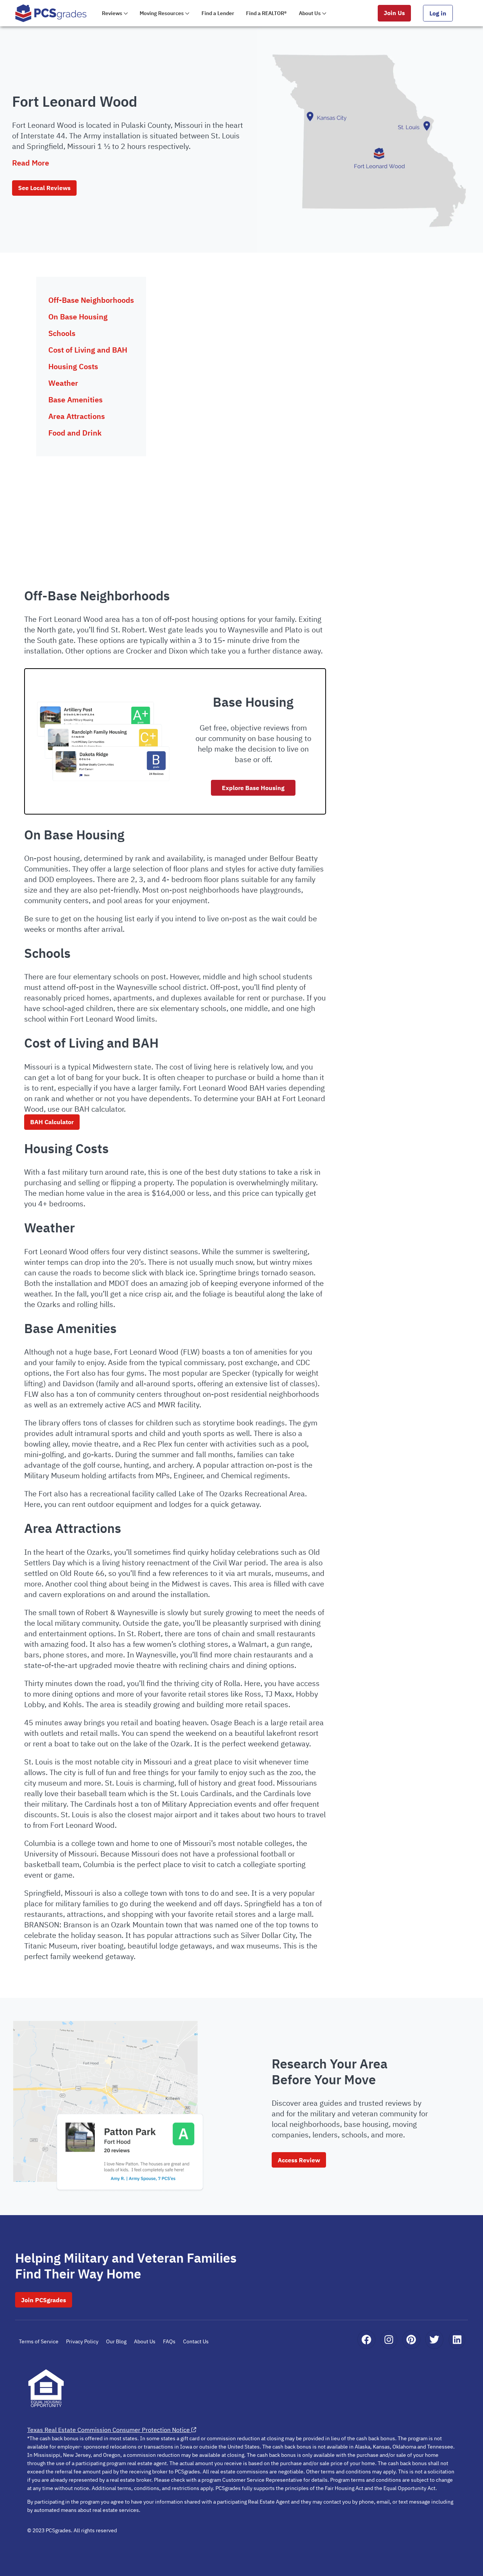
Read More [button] (31, 163)
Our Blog (116, 2341)
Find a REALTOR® (266, 13)
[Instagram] (389, 2340)
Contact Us (196, 2341)
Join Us (394, 13)
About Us (145, 2341)
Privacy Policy (82, 2341)
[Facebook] (366, 2340)
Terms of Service (39, 2341)
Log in (438, 13)
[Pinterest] (411, 2340)
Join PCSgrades (44, 2300)
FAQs (169, 2341)
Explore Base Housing (253, 788)
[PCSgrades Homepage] (51, 13)
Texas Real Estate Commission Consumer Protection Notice (108, 2430)
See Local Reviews (44, 188)
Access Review (299, 2160)
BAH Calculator (52, 1122)
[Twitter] (434, 2340)
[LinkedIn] (457, 2340)
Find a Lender (218, 13)
